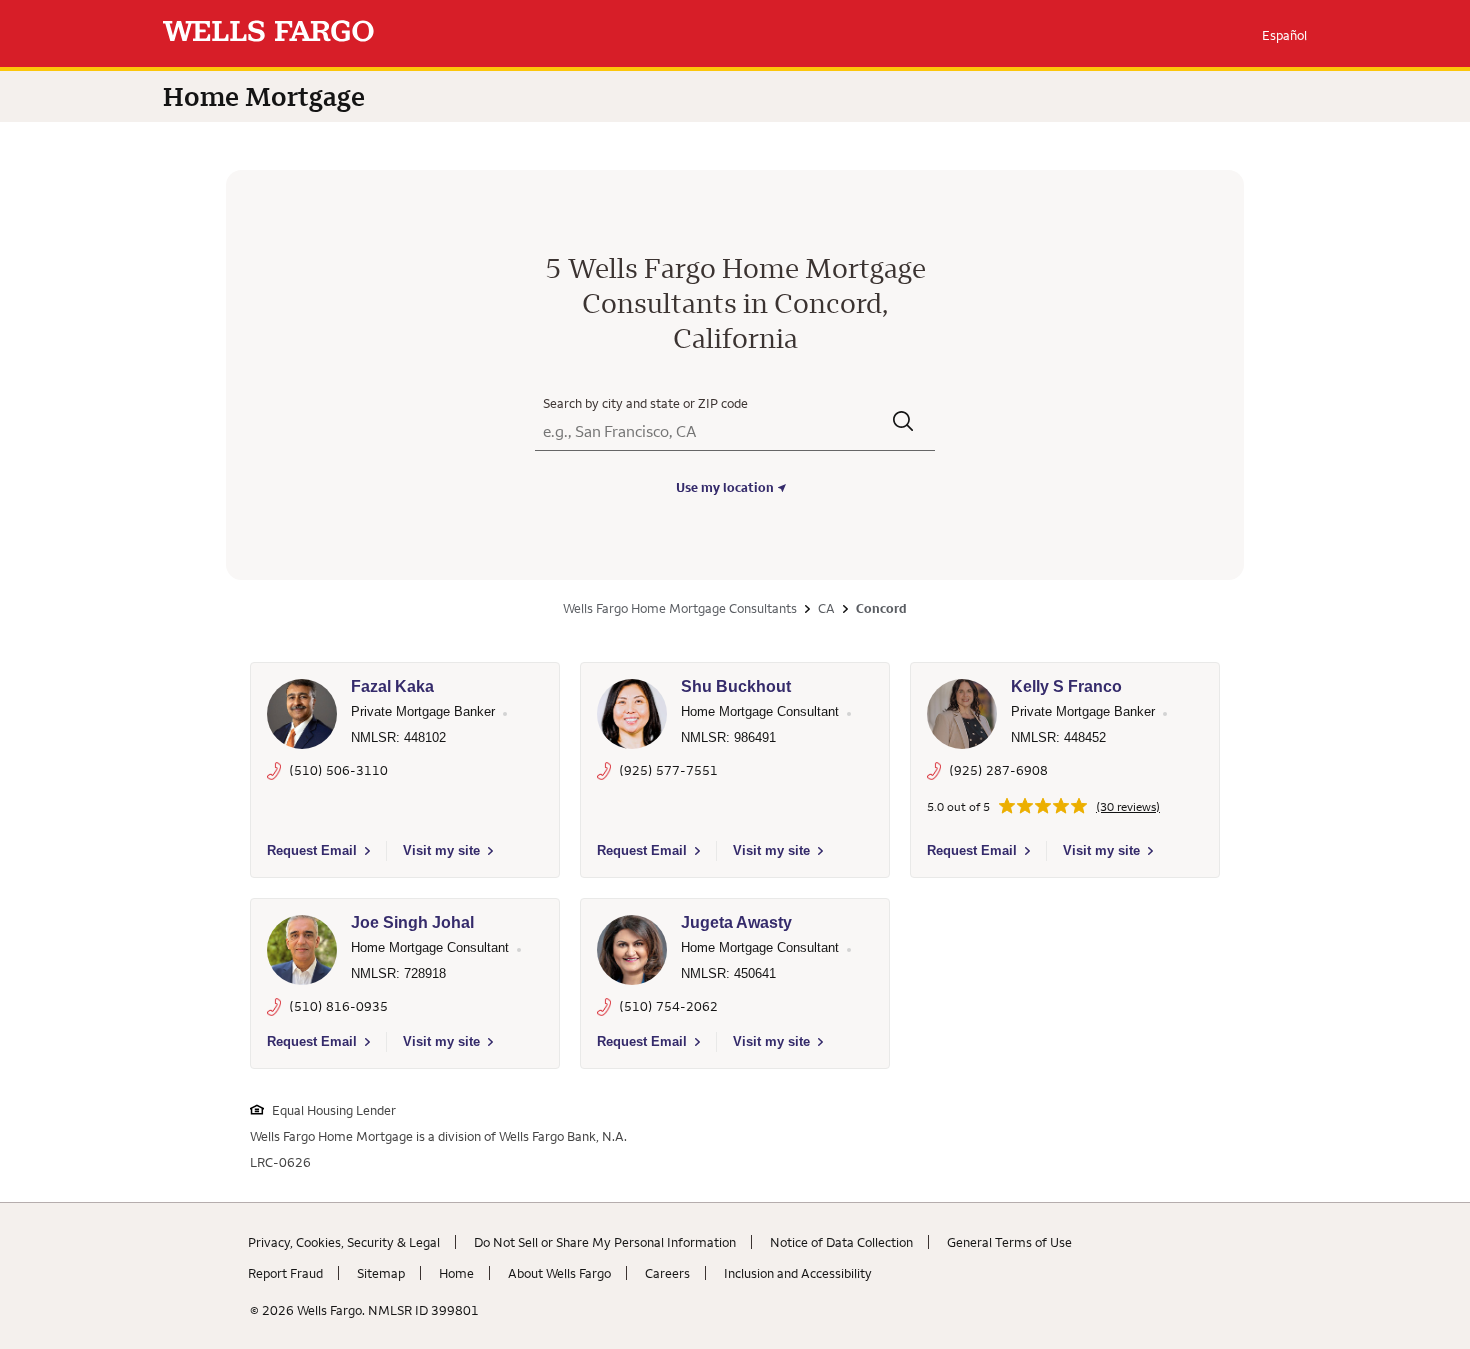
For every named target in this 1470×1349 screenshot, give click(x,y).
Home (456, 1273)
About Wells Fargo (559, 1273)
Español (1284, 35)
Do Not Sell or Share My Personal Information (605, 1242)
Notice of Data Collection (841, 1242)
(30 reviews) (1128, 807)
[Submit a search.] (904, 423)
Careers (667, 1273)
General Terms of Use (1009, 1242)
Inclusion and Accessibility (798, 1273)
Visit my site (441, 850)
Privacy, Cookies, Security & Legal (344, 1242)
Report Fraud (285, 1273)
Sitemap (381, 1273)
